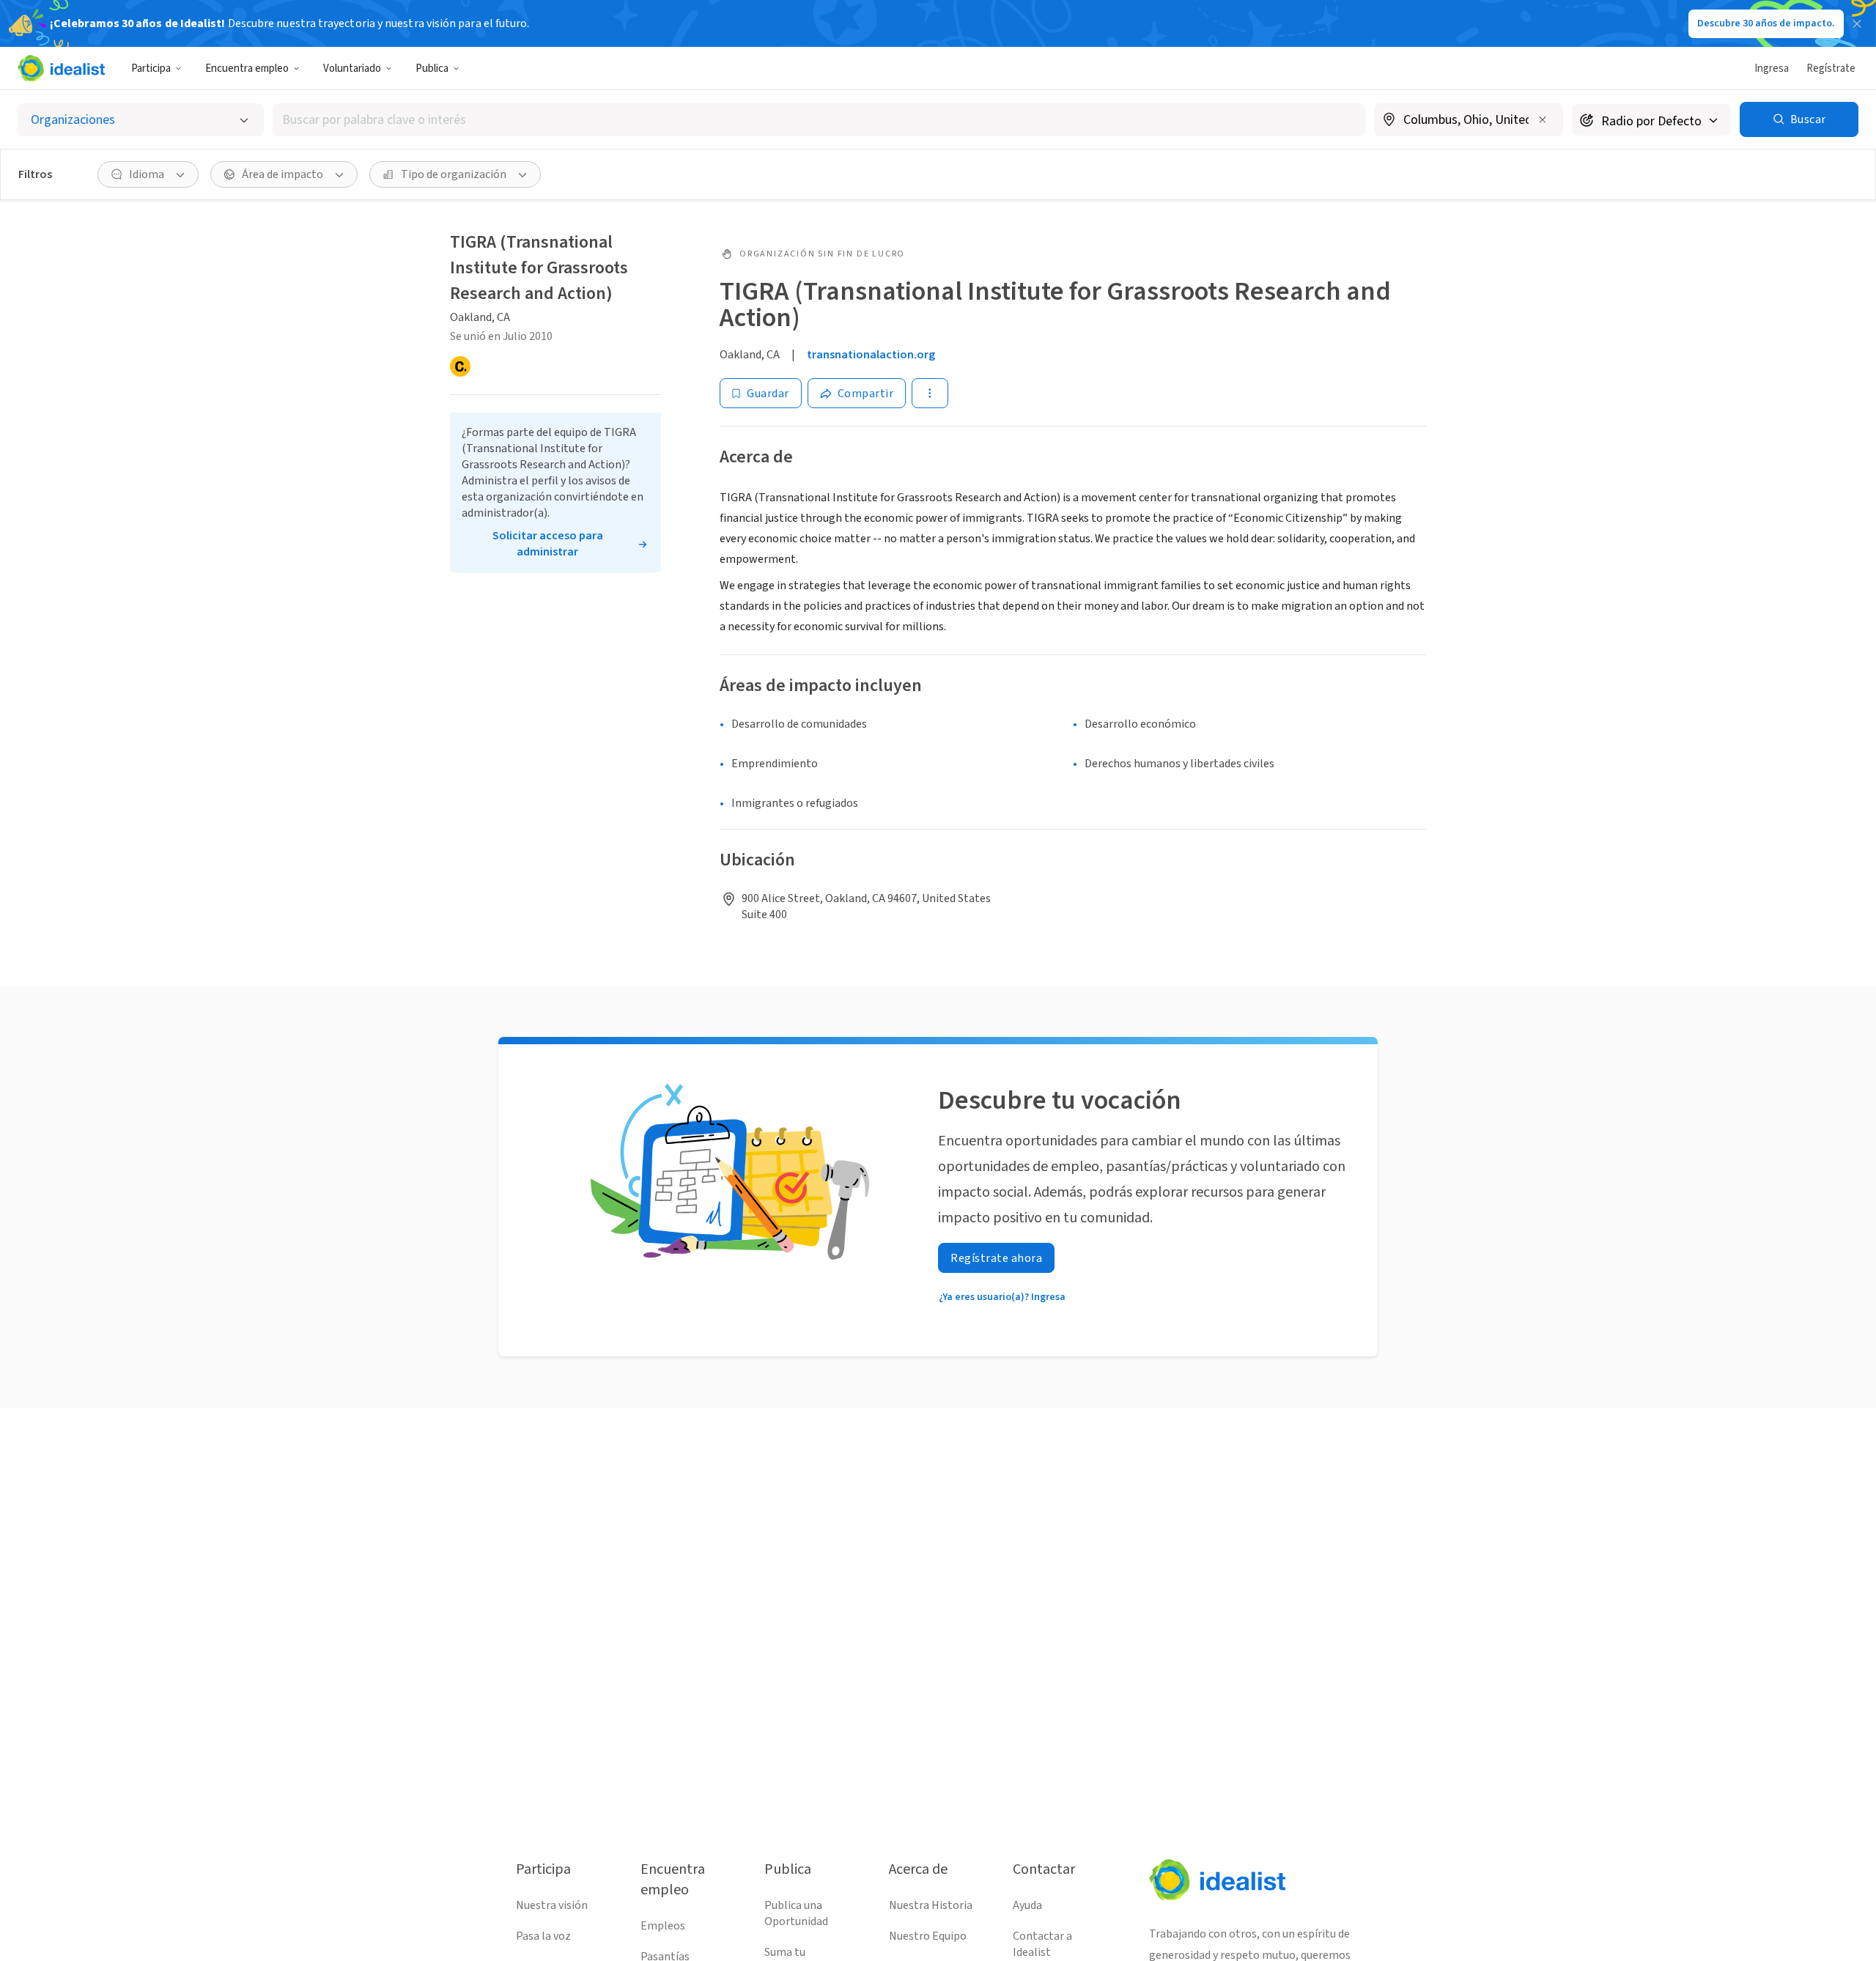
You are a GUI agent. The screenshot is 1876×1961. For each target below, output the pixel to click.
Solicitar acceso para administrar (548, 544)
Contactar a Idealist (1042, 1944)
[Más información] (1469, 121)
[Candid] (460, 366)
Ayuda (1027, 1905)
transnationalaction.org (871, 355)
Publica (432, 69)
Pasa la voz (543, 1936)
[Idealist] (61, 68)
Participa (151, 69)
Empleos (663, 1926)
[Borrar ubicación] (1543, 119)
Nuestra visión (552, 1905)
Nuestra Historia (931, 1905)
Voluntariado (352, 69)
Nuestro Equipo (928, 1936)
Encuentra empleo (247, 69)
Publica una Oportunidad (796, 1913)
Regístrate (1831, 69)
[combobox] (819, 120)
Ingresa (1772, 69)
